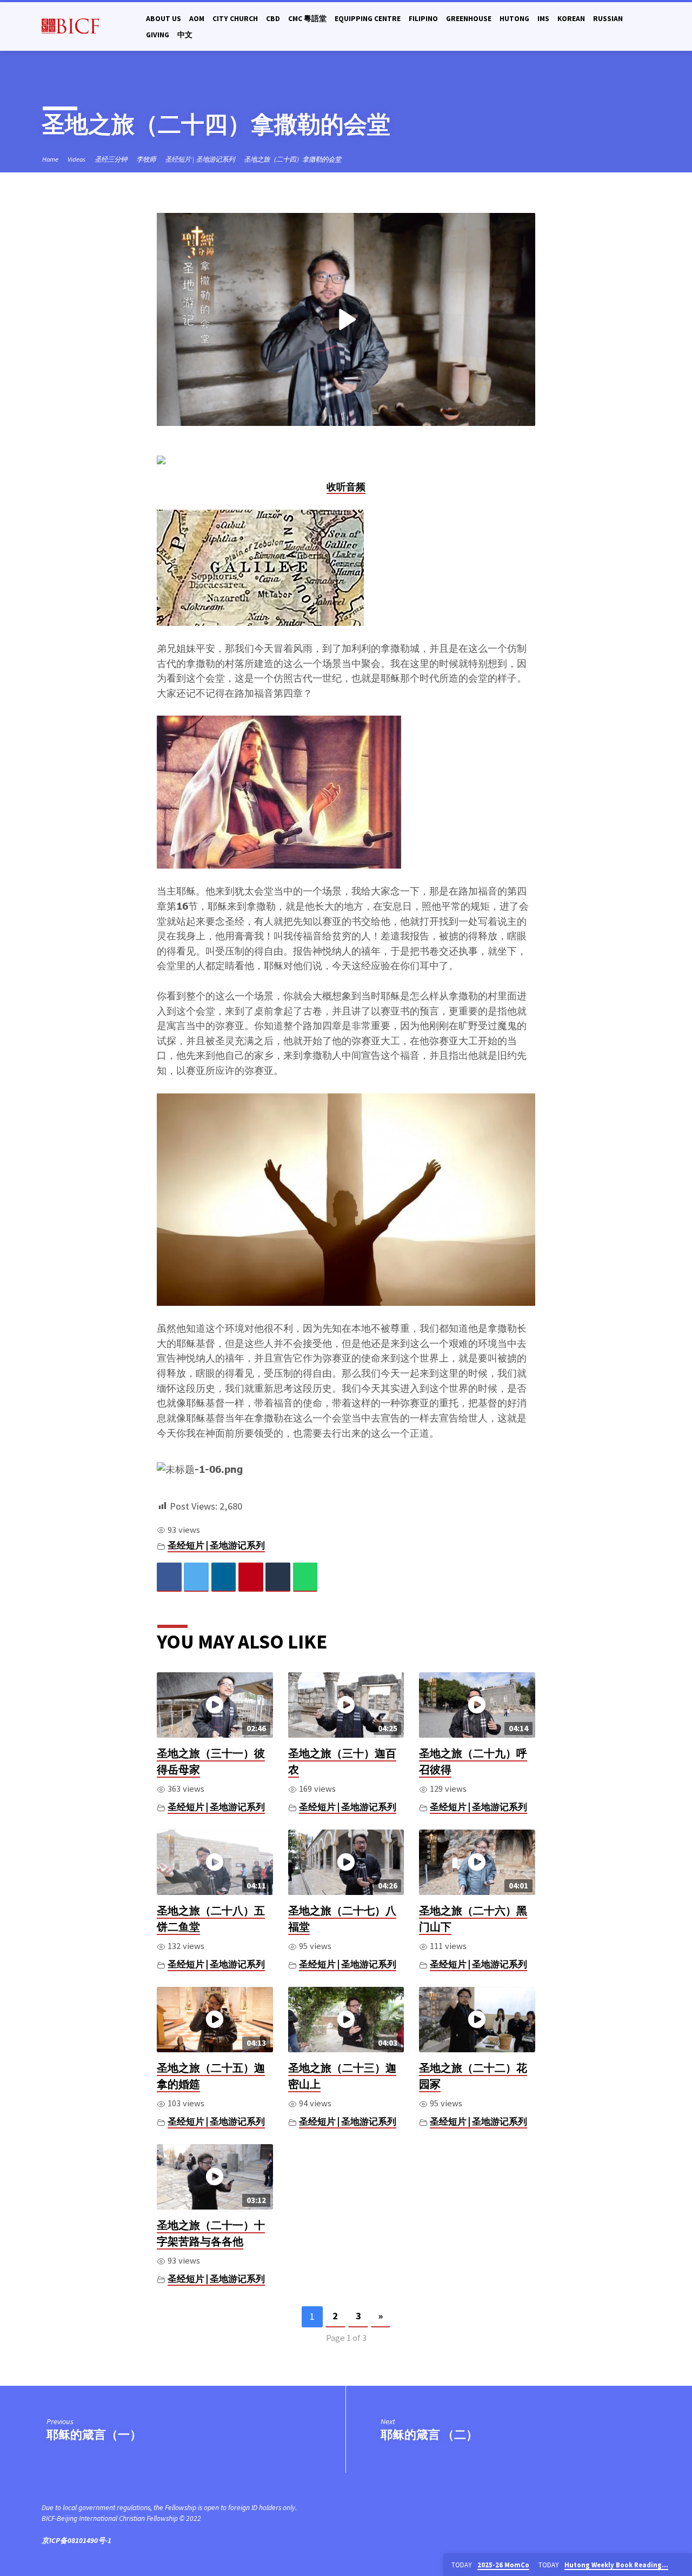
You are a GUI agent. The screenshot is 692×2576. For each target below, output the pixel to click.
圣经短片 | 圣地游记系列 (200, 159)
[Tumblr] (278, 1577)
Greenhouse (469, 19)
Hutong (514, 19)
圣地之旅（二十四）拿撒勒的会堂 (292, 159)
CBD (273, 19)
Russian (608, 19)
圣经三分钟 (111, 159)
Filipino (423, 19)
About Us (164, 19)
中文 (185, 35)
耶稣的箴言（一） (94, 2434)
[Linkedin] (224, 1577)
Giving (158, 35)
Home (50, 159)
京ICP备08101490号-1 (76, 2541)
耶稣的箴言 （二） (429, 2434)
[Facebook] (169, 1577)
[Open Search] (646, 27)
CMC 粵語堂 (307, 19)
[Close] (682, 2565)
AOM (197, 19)
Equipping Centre (368, 19)
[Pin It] (251, 1577)
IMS (543, 19)
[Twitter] (196, 1577)
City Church (235, 19)
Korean (571, 19)
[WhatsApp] (305, 1577)
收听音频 (346, 487)
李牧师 (146, 159)
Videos (76, 159)
